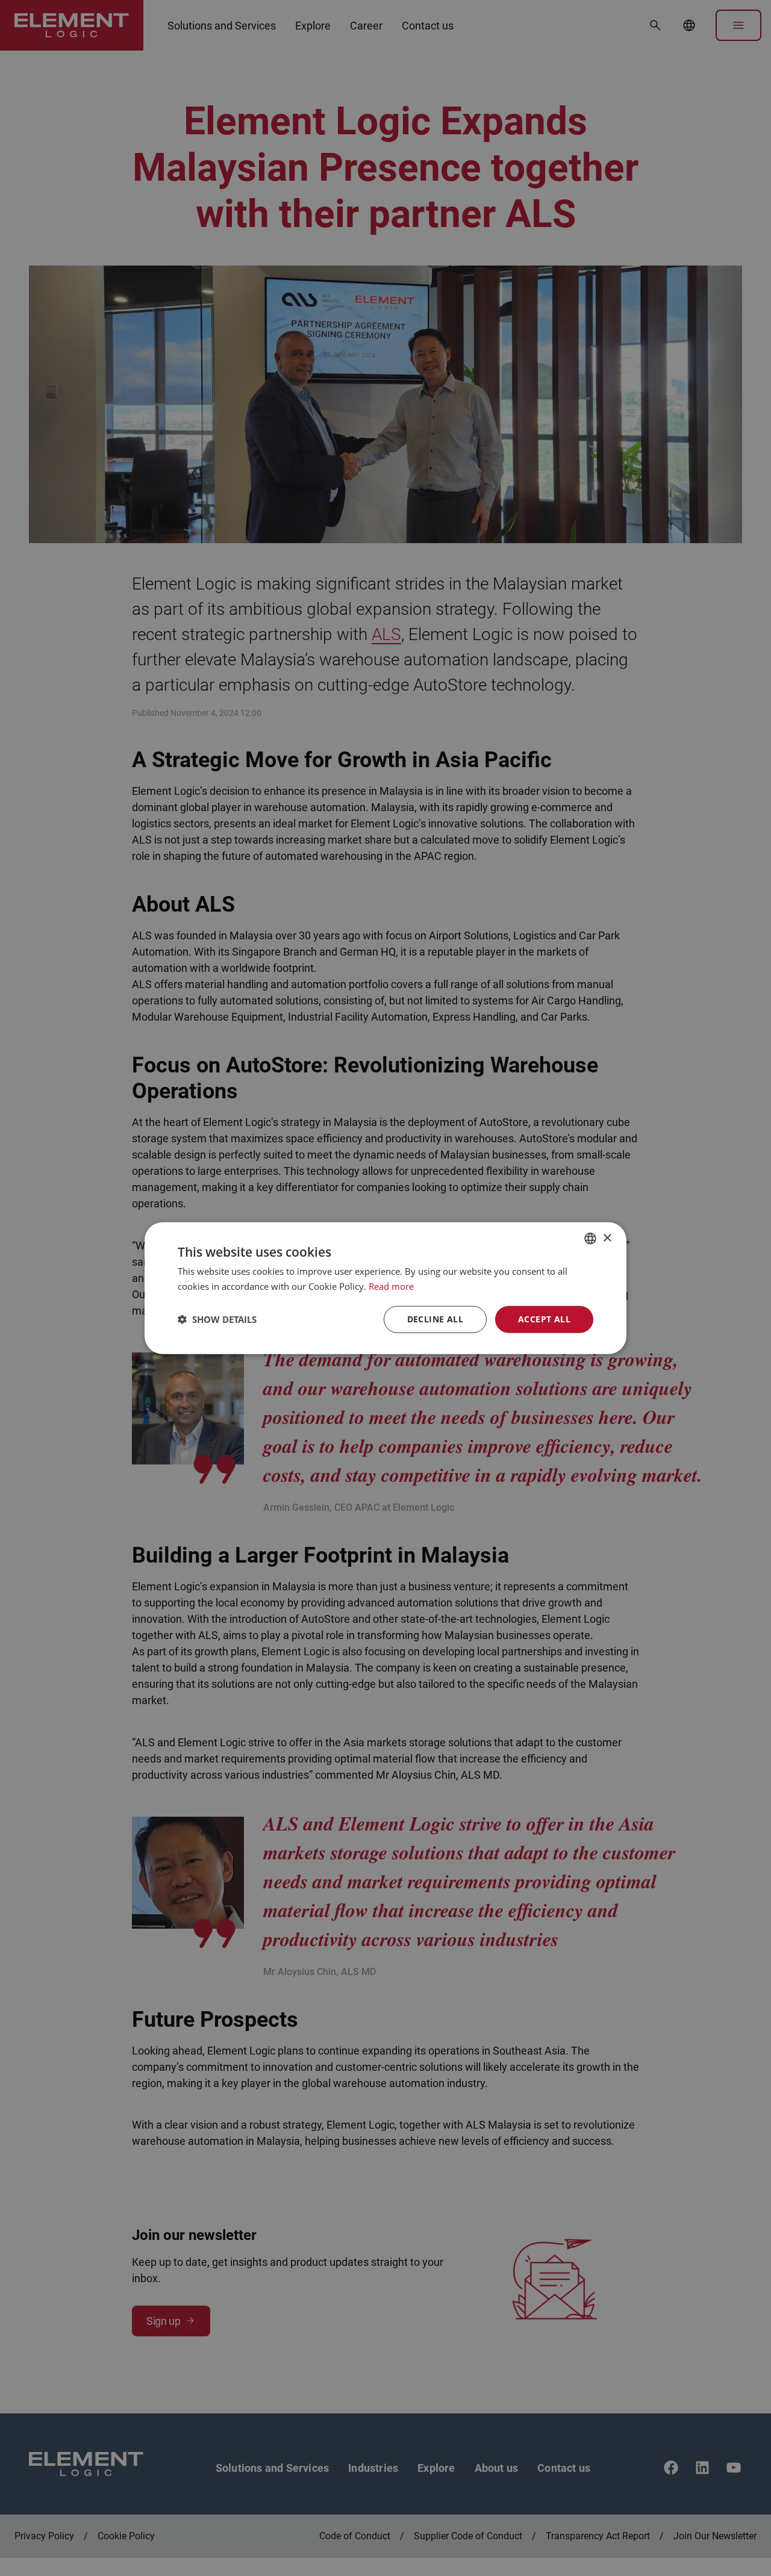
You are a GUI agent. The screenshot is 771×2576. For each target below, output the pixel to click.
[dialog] (385, 1288)
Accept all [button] (544, 1319)
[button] (217, 1319)
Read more (391, 1286)
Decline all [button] (435, 1319)
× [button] (607, 1238)
